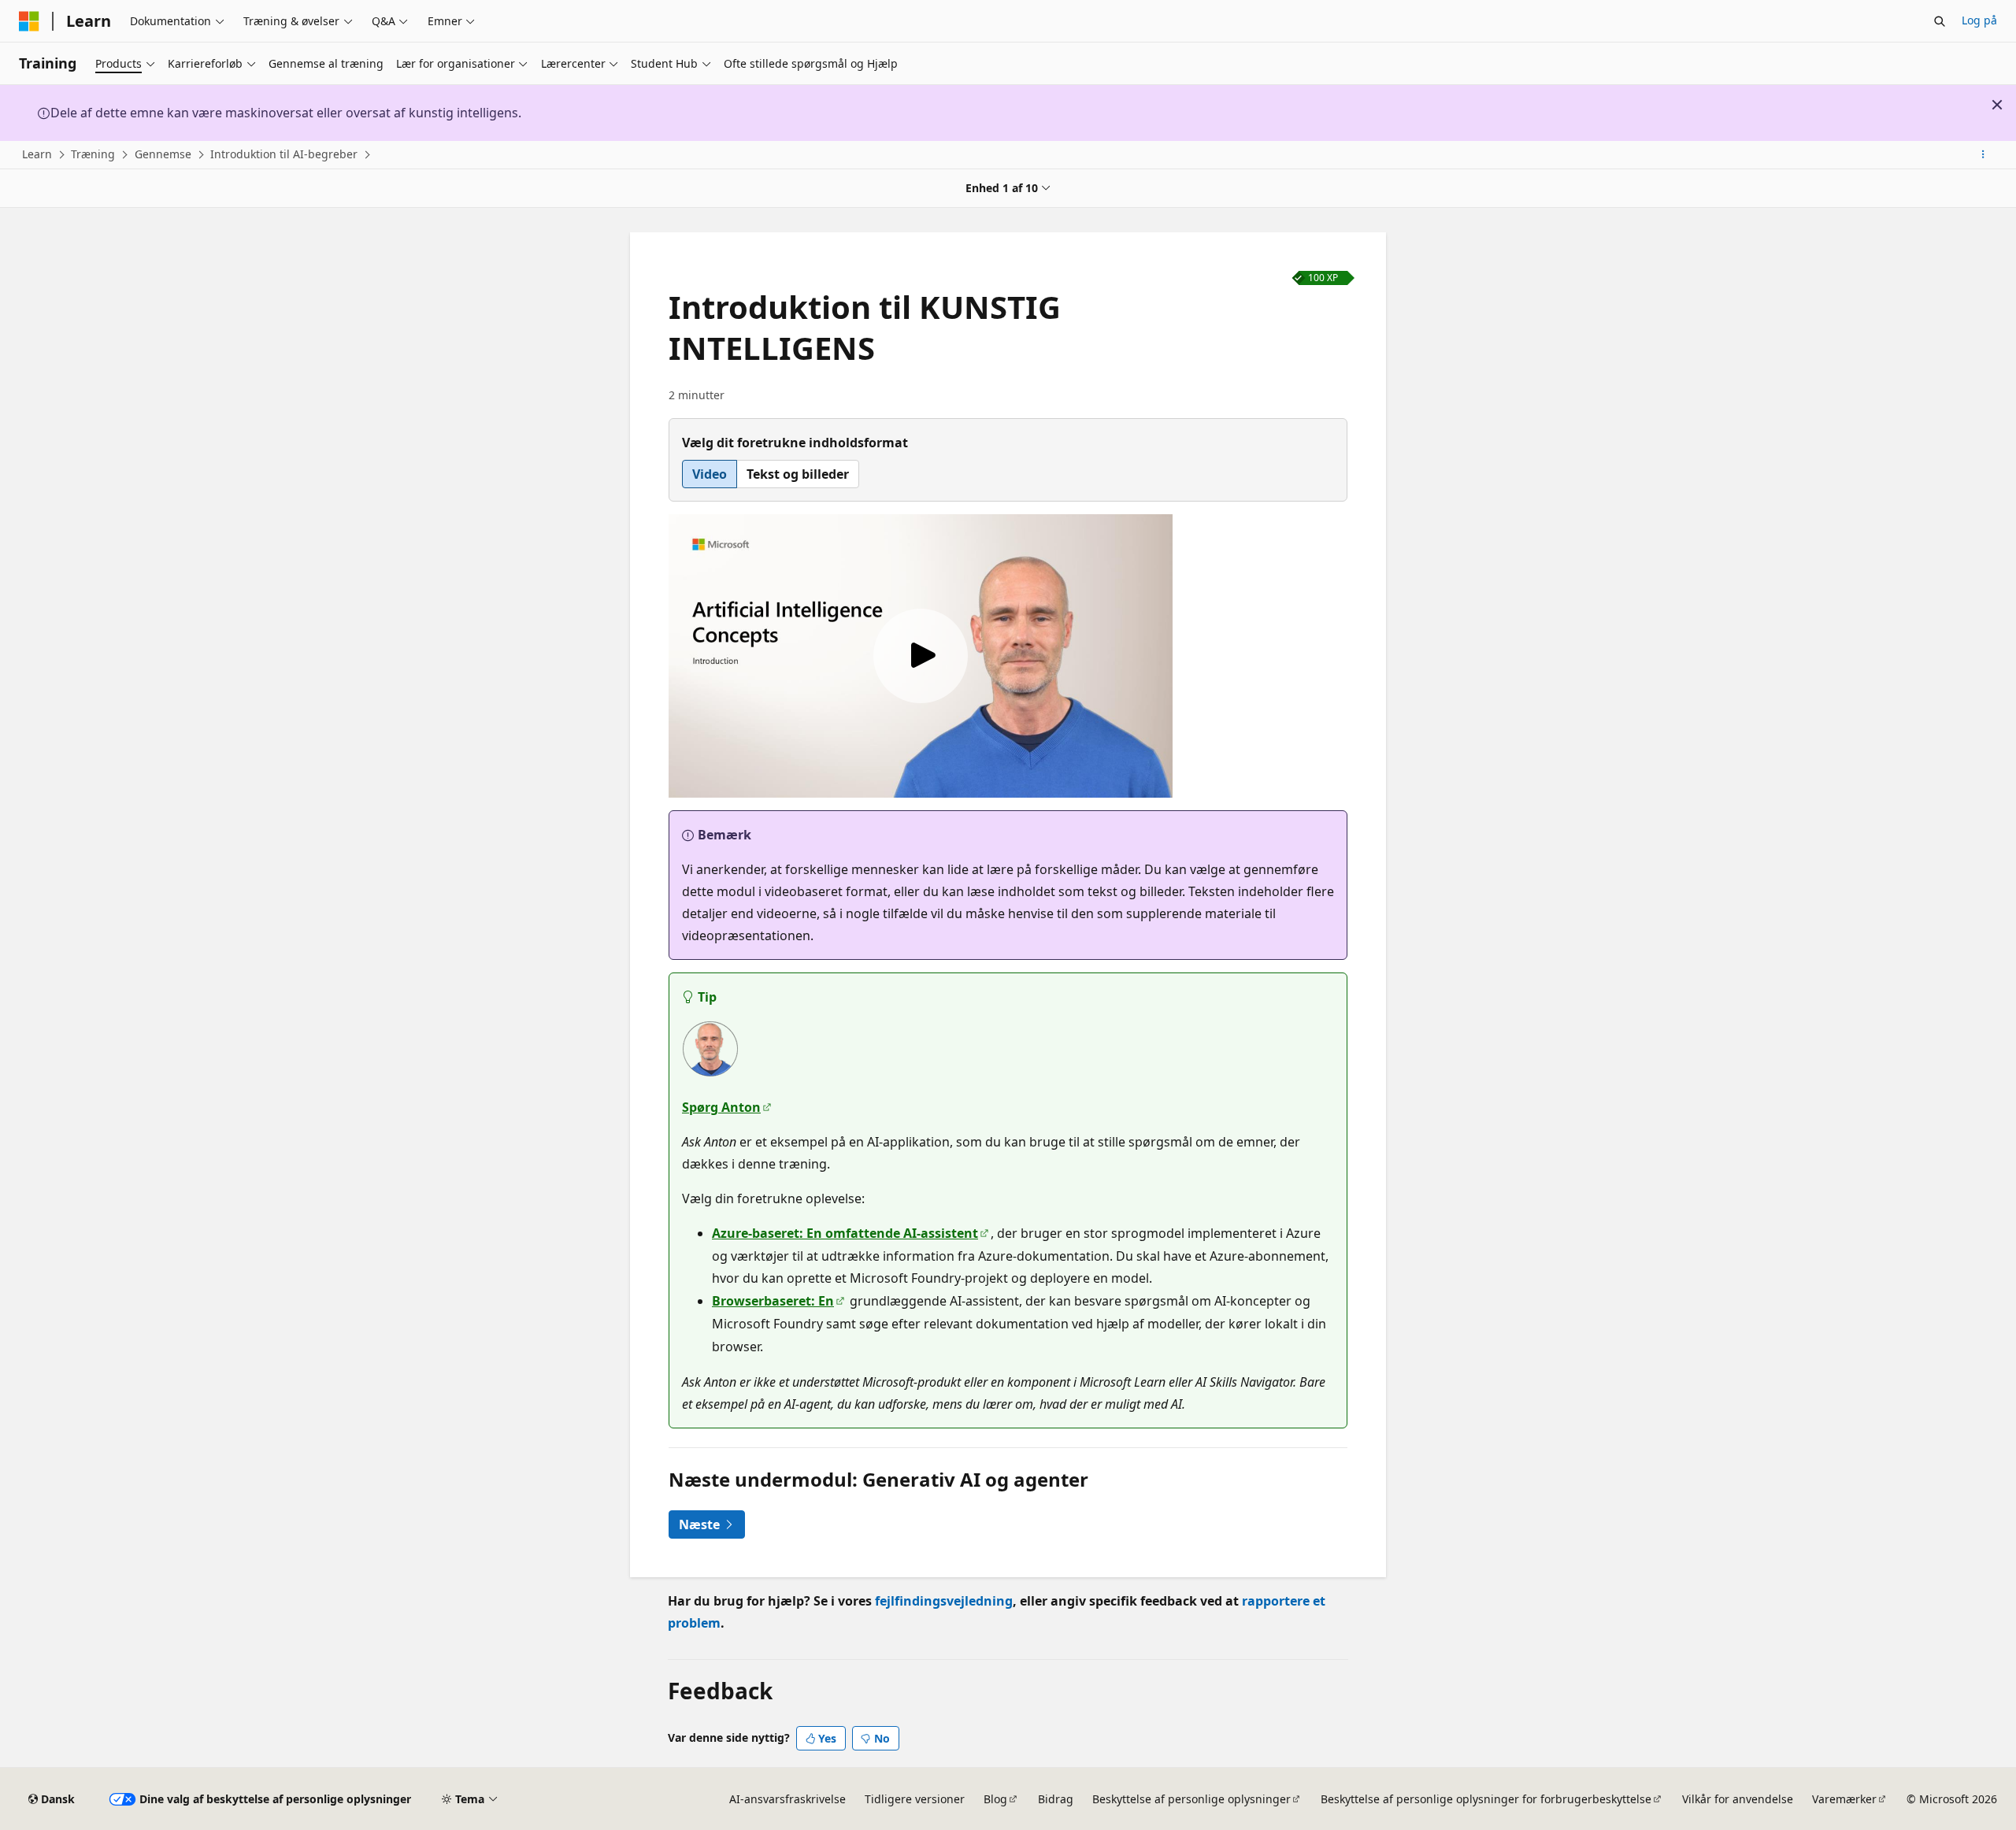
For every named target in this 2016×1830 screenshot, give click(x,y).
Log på (1979, 20)
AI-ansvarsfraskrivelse (787, 1799)
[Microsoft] (29, 21)
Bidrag (1056, 1799)
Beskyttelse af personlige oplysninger (1191, 1799)
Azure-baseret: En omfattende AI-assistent (845, 1233)
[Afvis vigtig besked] (1997, 105)
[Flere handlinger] (1983, 155)
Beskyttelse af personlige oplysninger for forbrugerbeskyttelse (1486, 1799)
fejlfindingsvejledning (944, 1601)
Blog (995, 1799)
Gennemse (163, 154)
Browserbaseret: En (773, 1301)
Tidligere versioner (915, 1799)
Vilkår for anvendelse (1738, 1799)
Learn (37, 154)
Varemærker (1844, 1799)
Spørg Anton (721, 1107)
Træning (93, 154)
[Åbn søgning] (1940, 21)
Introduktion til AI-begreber (284, 154)
